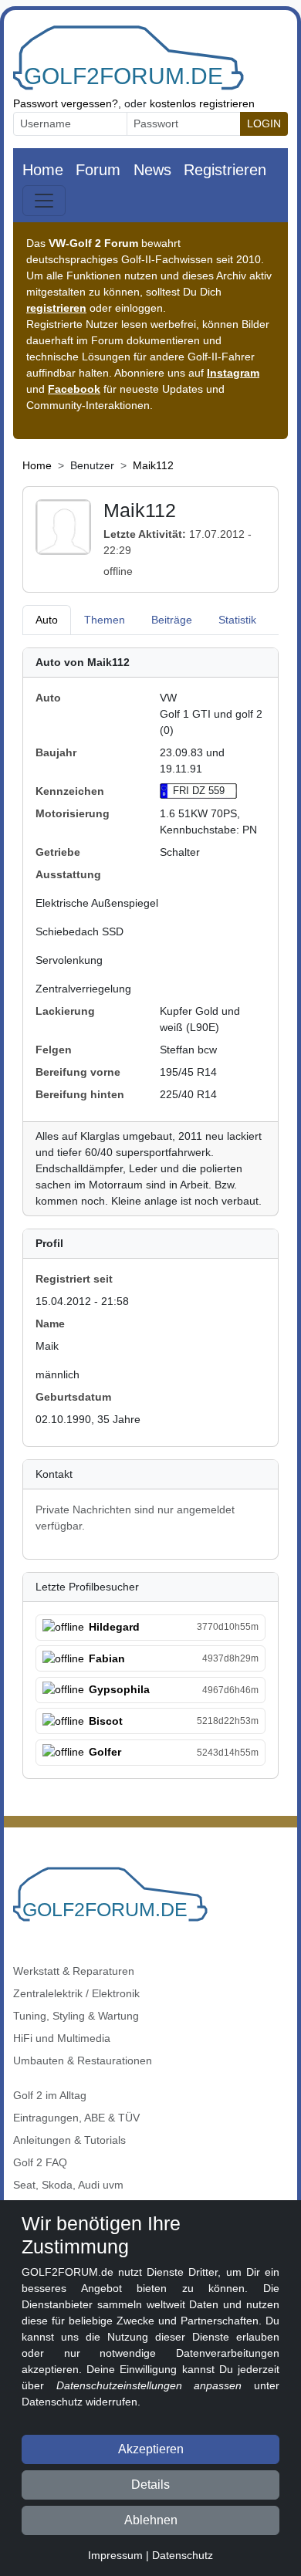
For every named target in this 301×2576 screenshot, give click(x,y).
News (152, 170)
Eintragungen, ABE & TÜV (76, 2118)
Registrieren (225, 170)
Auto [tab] (47, 620)
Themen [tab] (105, 620)
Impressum (115, 2555)
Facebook (74, 389)
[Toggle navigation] (44, 201)
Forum (98, 170)
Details (150, 2485)
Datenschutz (183, 2555)
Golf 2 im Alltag (50, 2095)
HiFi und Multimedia (62, 2038)
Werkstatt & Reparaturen (74, 1971)
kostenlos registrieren (202, 103)
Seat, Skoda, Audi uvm (68, 2185)
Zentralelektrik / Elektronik (76, 1993)
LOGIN (264, 123)
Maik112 (153, 465)
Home (43, 170)
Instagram (233, 373)
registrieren (56, 308)
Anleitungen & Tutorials (69, 2140)
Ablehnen (151, 2520)
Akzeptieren (151, 2449)
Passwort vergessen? (66, 103)
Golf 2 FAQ (40, 2162)
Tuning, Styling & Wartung (76, 2016)
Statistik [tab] (237, 620)
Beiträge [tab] (172, 620)
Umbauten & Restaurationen (83, 2060)
